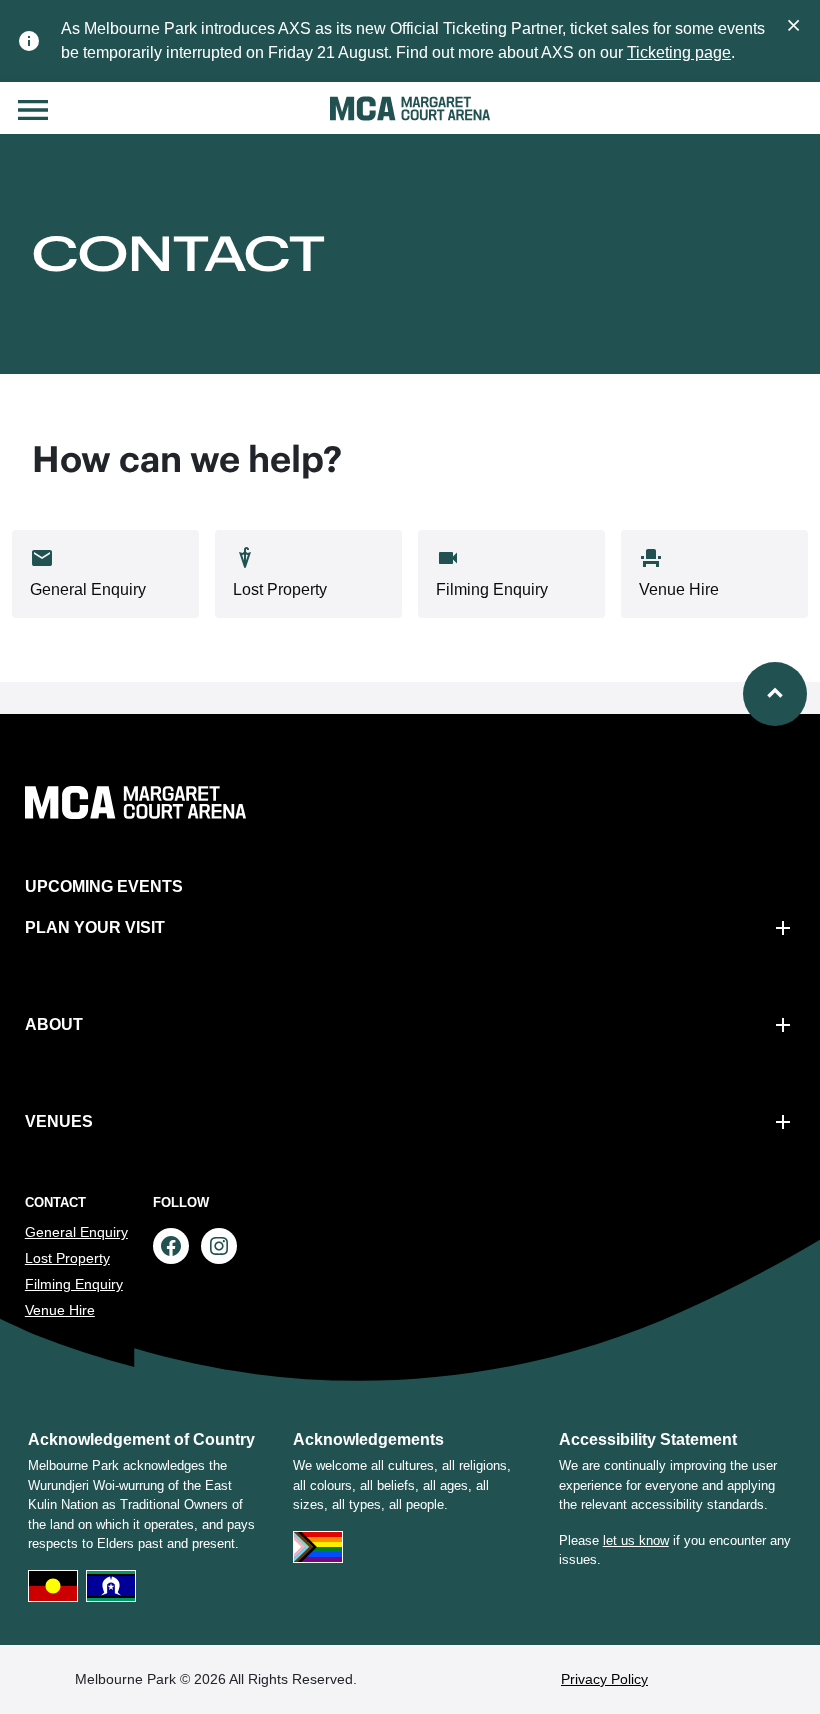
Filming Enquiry (74, 1284)
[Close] (793, 23)
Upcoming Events (104, 886)
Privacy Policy (604, 1679)
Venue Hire (60, 1310)
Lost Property (67, 1258)
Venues (59, 1121)
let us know (636, 1540)
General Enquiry (76, 1232)
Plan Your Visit (95, 927)
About (54, 1024)
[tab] (105, 574)
